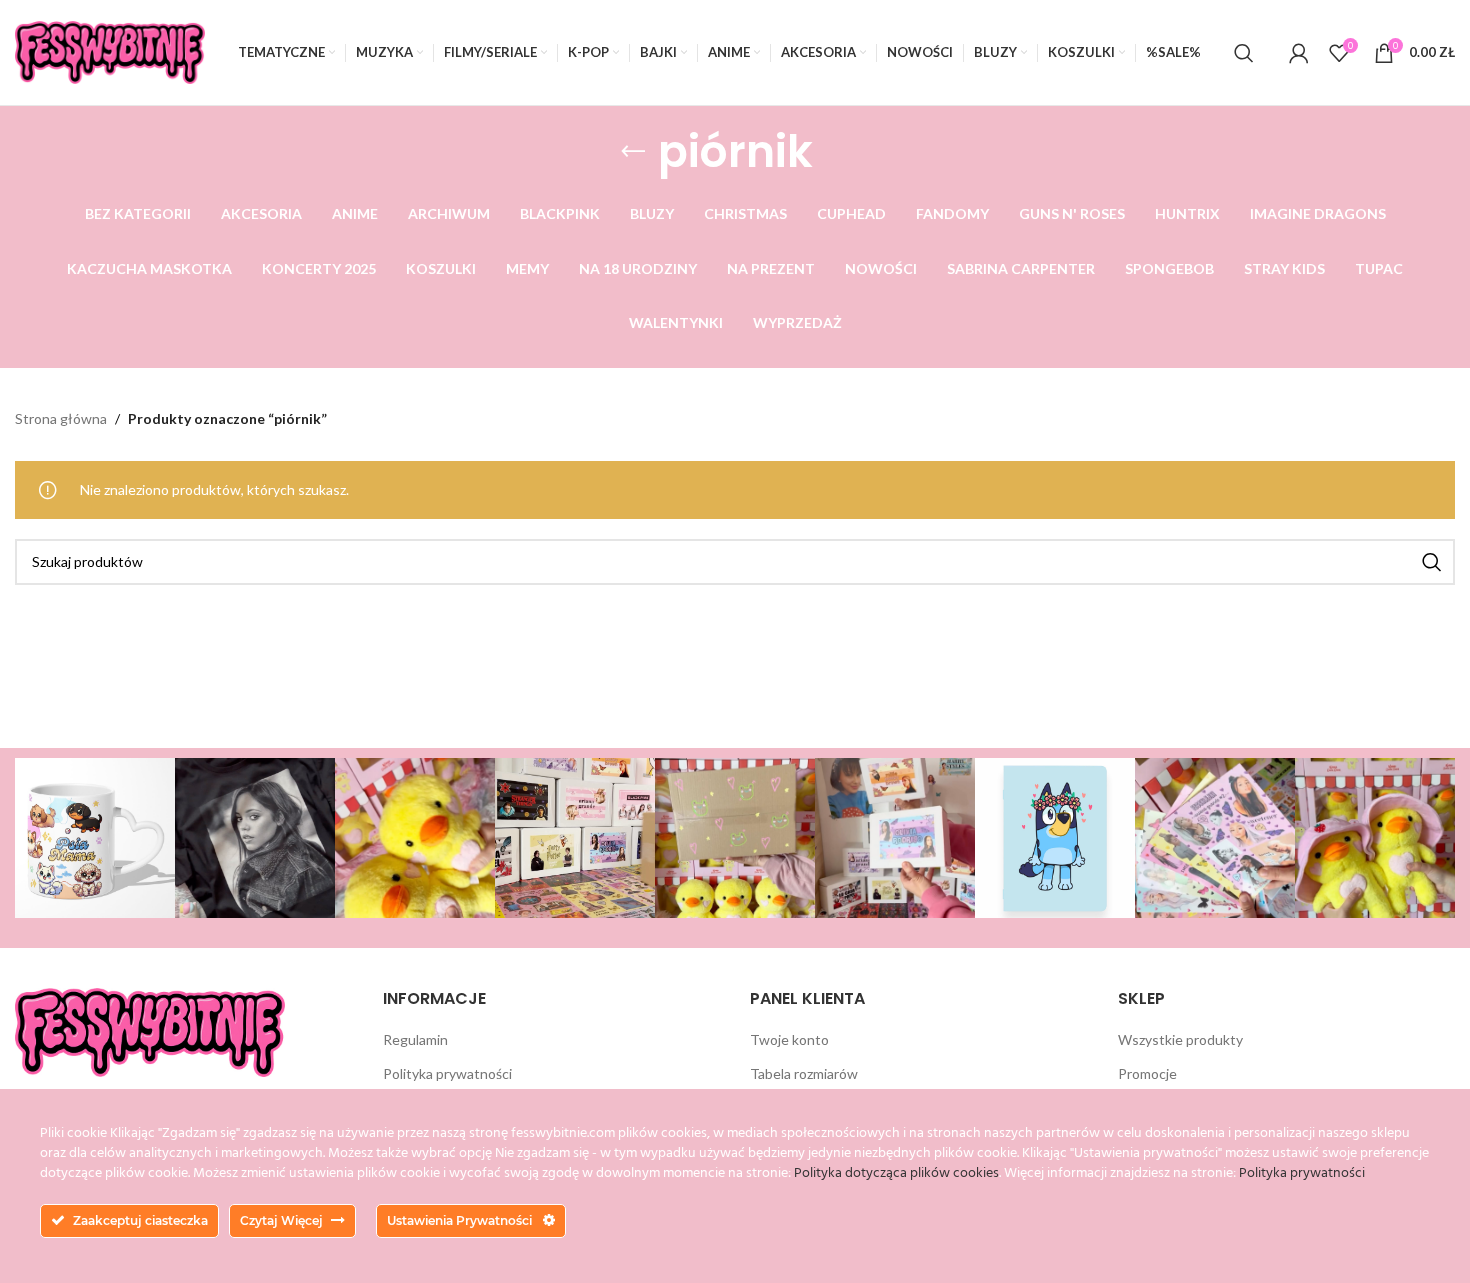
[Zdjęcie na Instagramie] (95, 838)
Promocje (1147, 1073)
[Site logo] (110, 50)
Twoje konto (789, 1039)
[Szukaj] (1244, 53)
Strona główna (61, 418)
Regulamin (415, 1039)
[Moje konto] (1299, 53)
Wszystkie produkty (1180, 1039)
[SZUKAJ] (1432, 562)
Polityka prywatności (447, 1073)
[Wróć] (633, 152)
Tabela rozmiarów (804, 1073)
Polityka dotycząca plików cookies (896, 1173)
